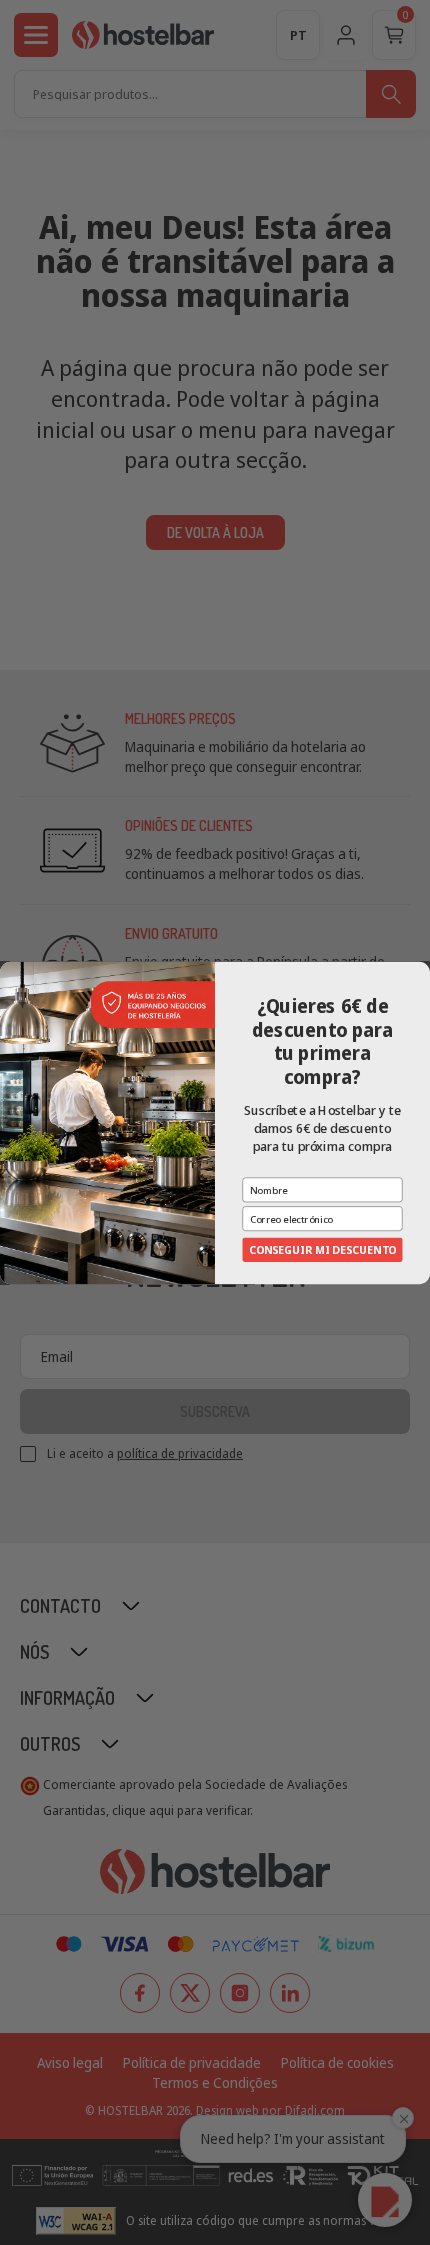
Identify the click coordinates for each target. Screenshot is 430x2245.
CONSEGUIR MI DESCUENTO (322, 1249)
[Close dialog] (421, 971)
